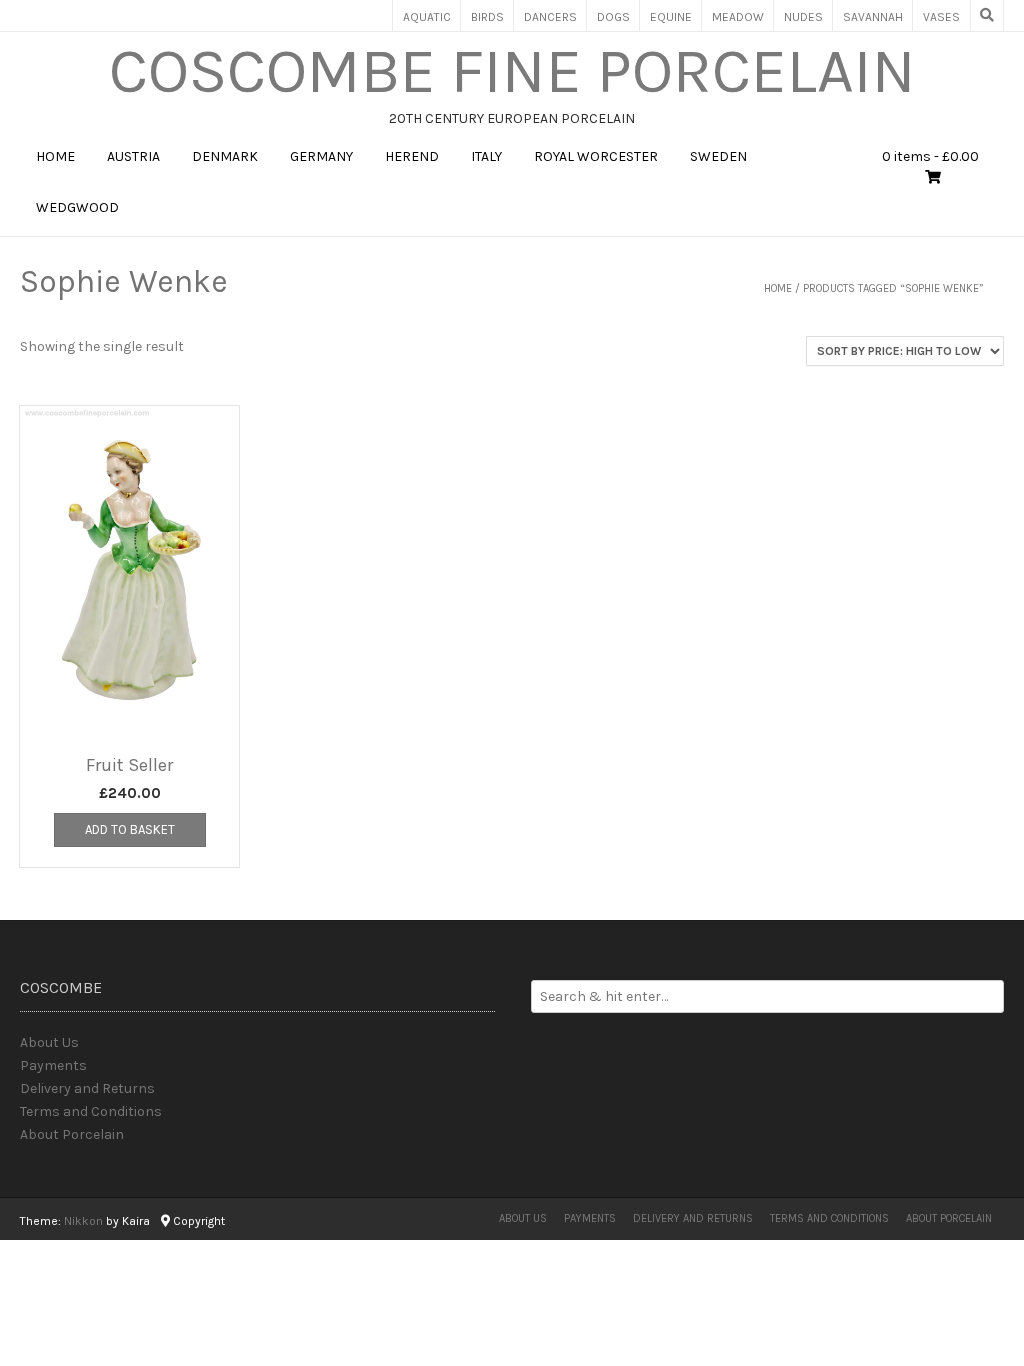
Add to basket (130, 829)
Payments (53, 1065)
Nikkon (83, 1221)
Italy (486, 156)
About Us (49, 1042)
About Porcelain (72, 1134)
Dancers (550, 17)
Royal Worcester (596, 156)
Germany (321, 156)
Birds (487, 17)
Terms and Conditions (91, 1111)
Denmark (225, 156)
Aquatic (427, 17)
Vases (941, 17)
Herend (412, 156)
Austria (133, 156)
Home (55, 156)
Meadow (738, 17)
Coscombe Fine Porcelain (512, 71)
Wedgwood (77, 207)
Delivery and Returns (87, 1088)
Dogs (613, 17)
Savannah (873, 17)
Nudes (803, 17)
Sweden (718, 156)
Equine (671, 17)
